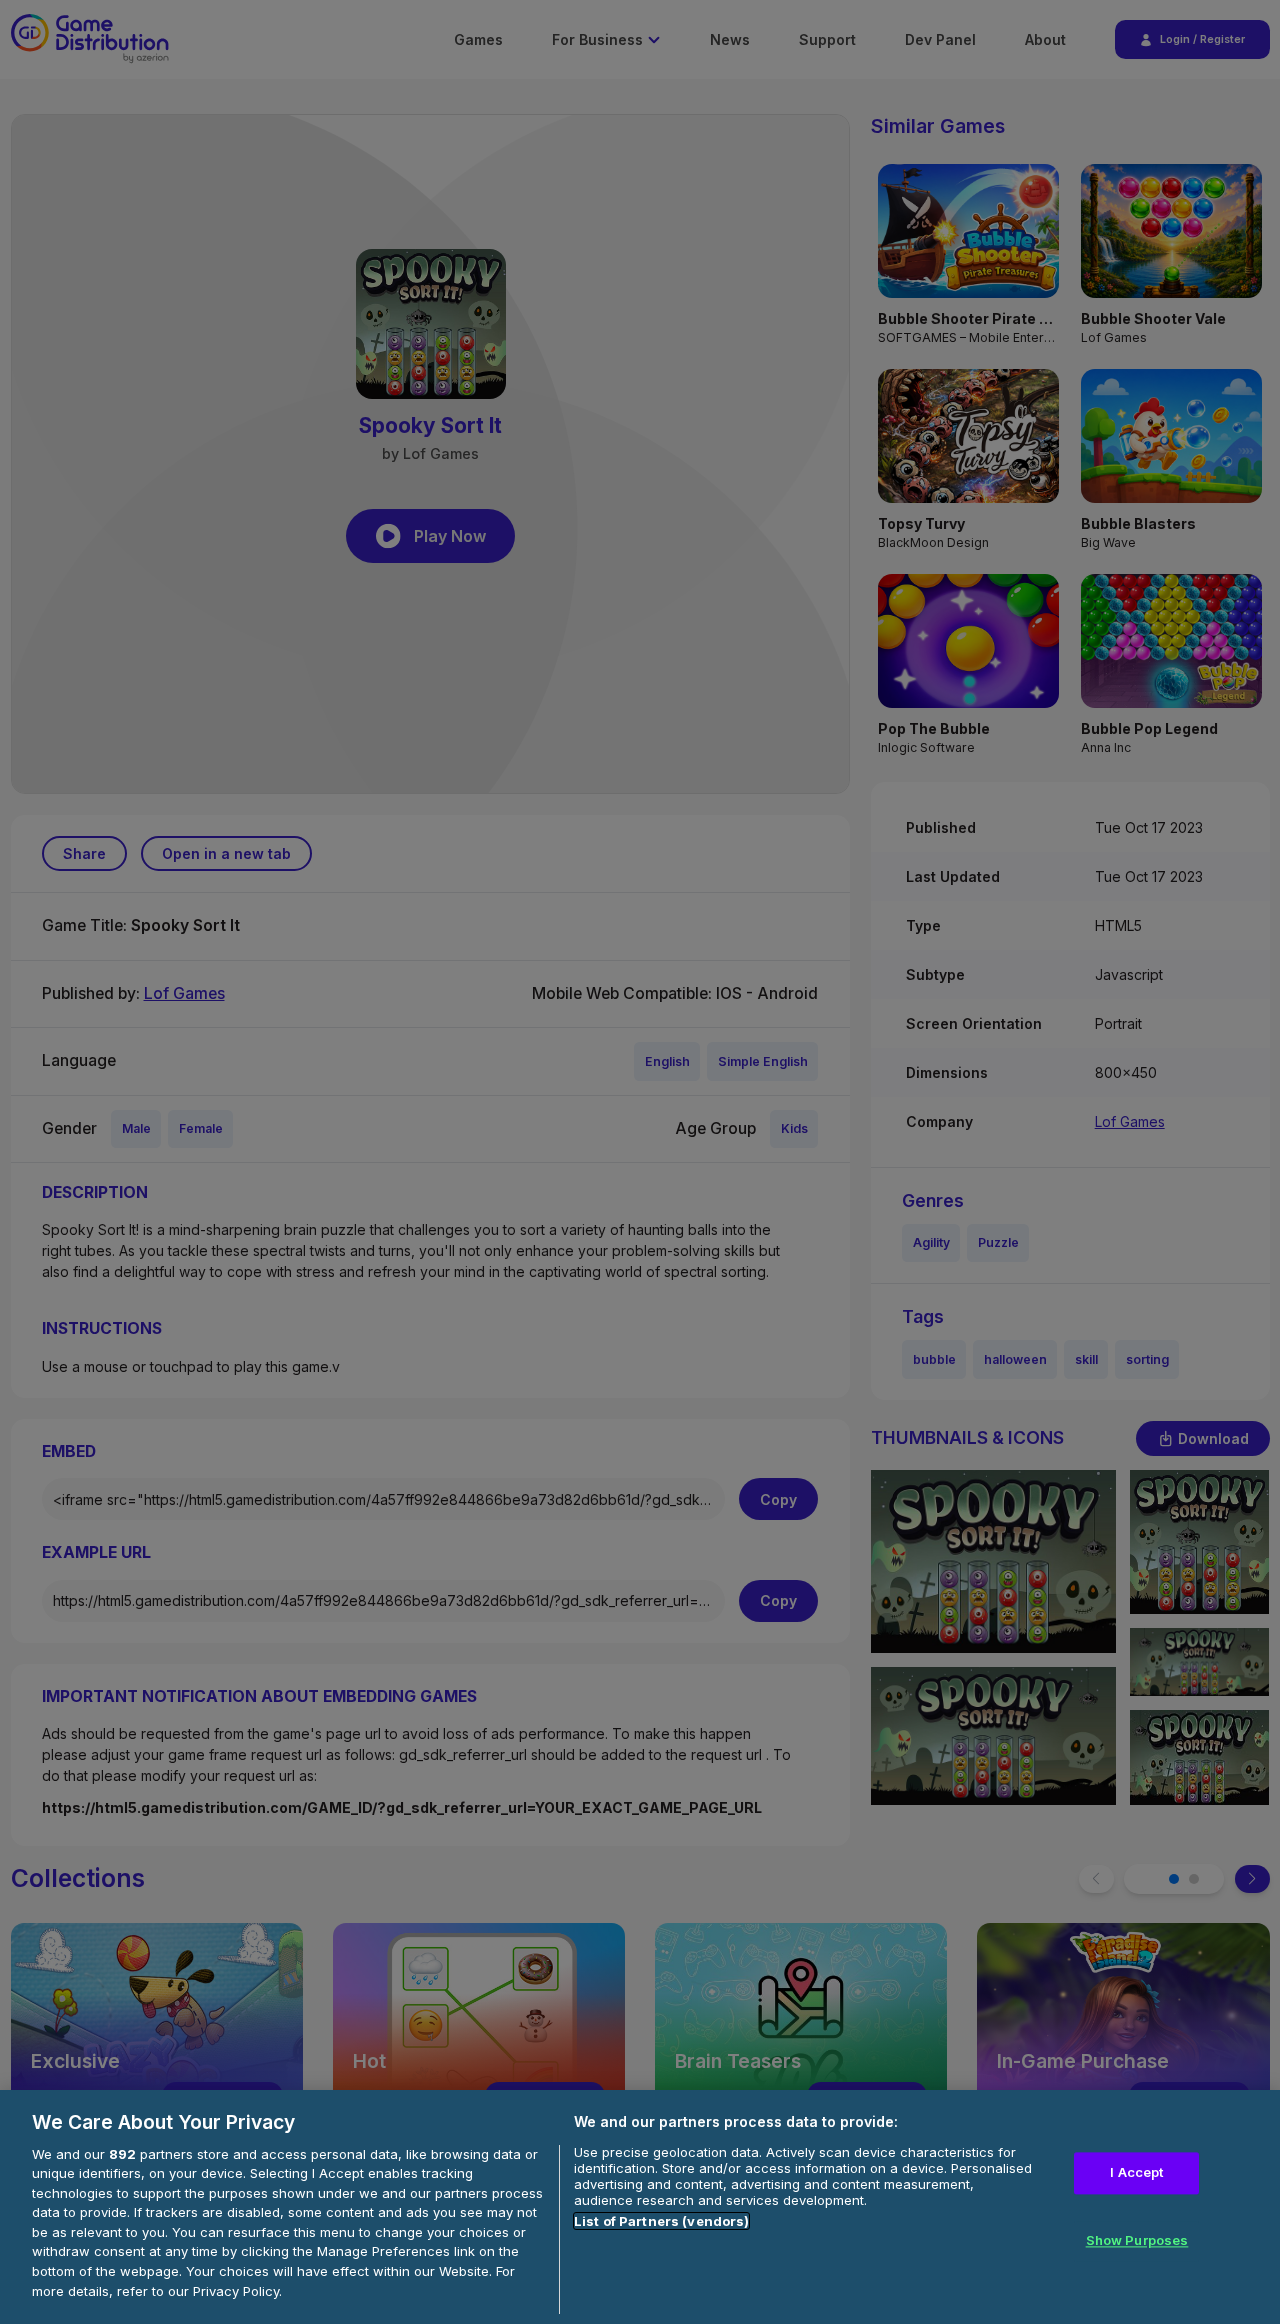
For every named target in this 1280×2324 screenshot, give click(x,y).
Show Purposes (1137, 2240)
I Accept (1136, 2172)
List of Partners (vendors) (661, 2221)
